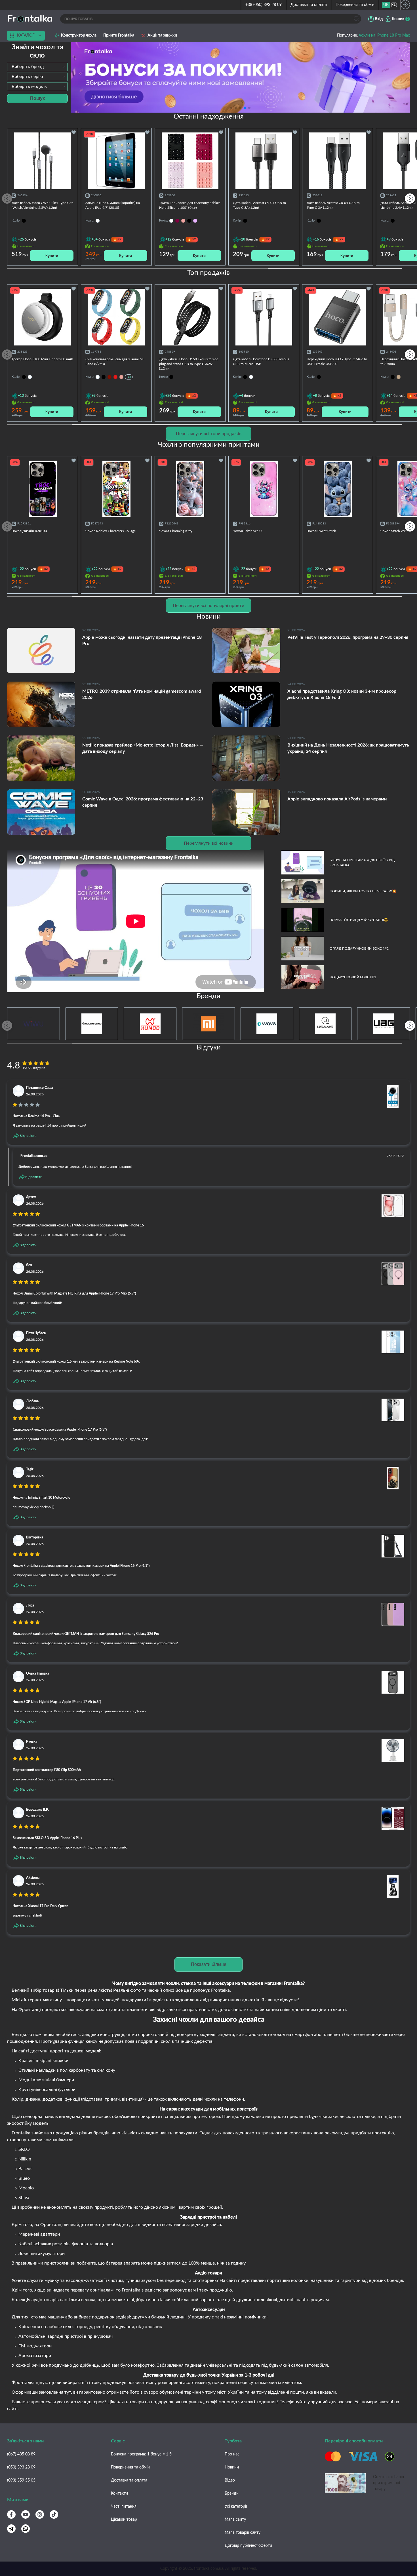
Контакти (119, 2493)
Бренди (232, 2493)
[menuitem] (386, 5)
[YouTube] (26, 2514)
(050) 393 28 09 (21, 2467)
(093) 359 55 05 (21, 2480)
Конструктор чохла (79, 35)
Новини (232, 2467)
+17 (129, 377)
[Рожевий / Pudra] (121, 377)
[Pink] (183, 221)
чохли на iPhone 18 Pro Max (385, 35)
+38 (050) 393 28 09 (264, 5)
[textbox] (37, 67)
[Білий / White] (98, 377)
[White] (171, 221)
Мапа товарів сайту (243, 2533)
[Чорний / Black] (104, 377)
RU (394, 5)
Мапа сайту (235, 2520)
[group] (240, 77)
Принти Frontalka (119, 35)
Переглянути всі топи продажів (209, 434)
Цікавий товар (124, 2520)
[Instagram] (40, 2514)
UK (386, 5)
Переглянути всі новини (209, 843)
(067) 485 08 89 (21, 2454)
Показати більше (209, 1964)
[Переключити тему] (405, 5)
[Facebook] (11, 2514)
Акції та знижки (162, 35)
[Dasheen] (195, 221)
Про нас (232, 2454)
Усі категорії (236, 2507)
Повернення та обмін (355, 5)
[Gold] (399, 377)
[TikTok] (54, 2514)
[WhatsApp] (26, 2529)
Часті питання (124, 2507)
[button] (249, 108)
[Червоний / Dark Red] (115, 377)
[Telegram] (11, 2529)
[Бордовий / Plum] (109, 377)
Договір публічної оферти (248, 2546)
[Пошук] (356, 19)
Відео (230, 2480)
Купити (52, 256)
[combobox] (37, 67)
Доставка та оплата (309, 5)
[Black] (189, 221)
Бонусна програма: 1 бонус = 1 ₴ (141, 2454)
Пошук (37, 98)
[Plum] (177, 221)
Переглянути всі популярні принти (208, 606)
